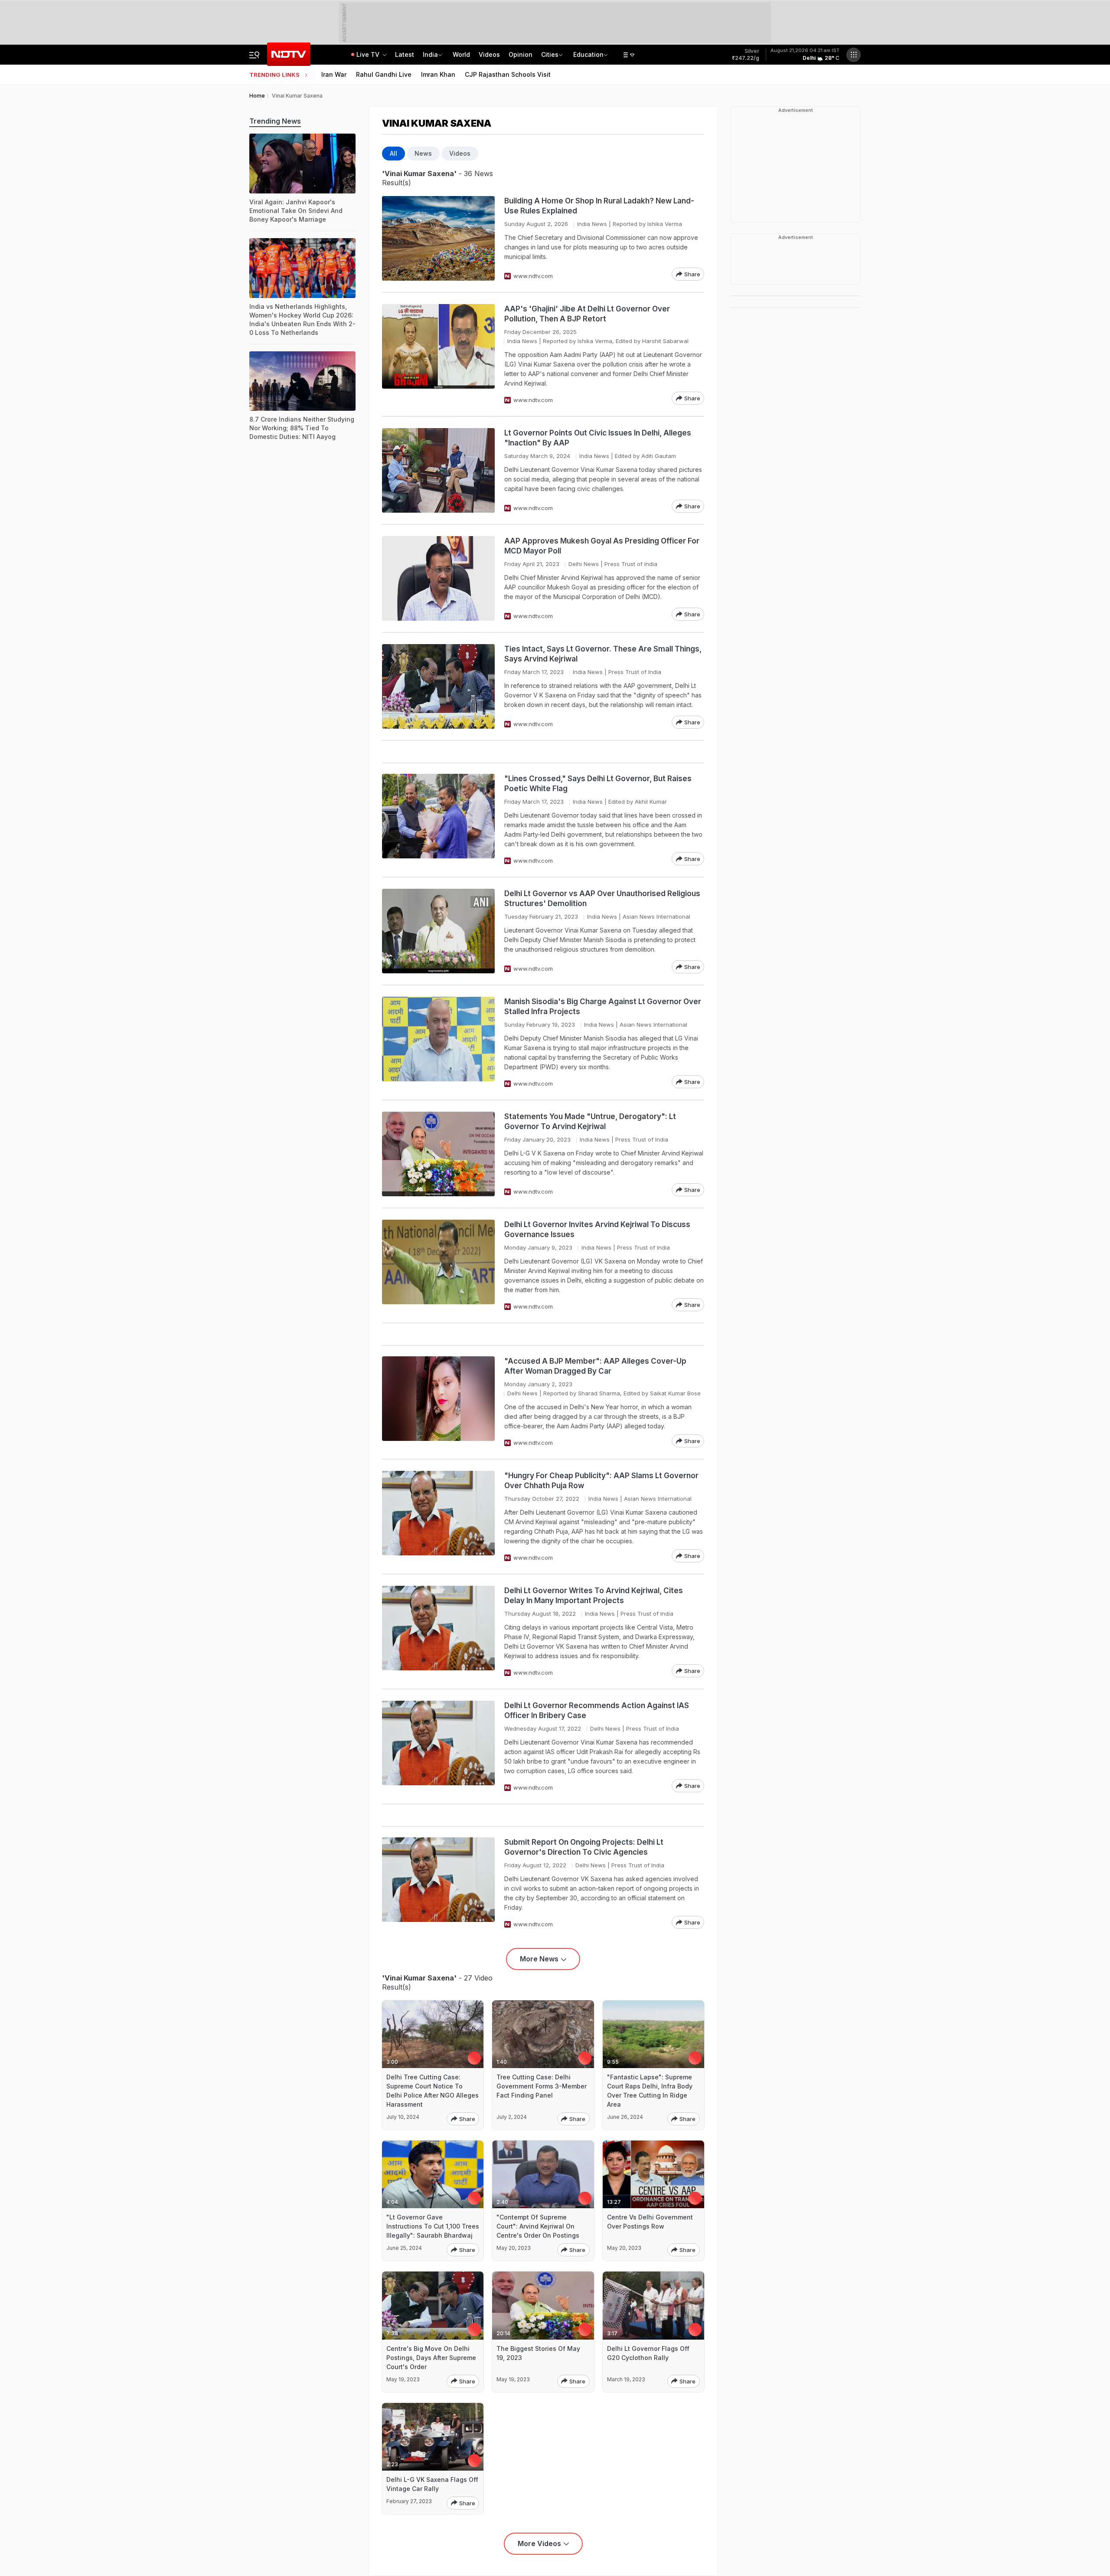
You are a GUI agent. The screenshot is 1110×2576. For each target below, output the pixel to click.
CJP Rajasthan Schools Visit (508, 74)
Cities (550, 54)
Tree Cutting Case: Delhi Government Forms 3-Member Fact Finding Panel (542, 2086)
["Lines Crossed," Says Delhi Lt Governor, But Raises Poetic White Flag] (438, 820)
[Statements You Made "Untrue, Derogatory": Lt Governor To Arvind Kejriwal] (438, 1154)
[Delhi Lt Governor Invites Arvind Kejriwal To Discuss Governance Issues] (438, 1265)
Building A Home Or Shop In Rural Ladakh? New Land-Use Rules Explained (599, 206)
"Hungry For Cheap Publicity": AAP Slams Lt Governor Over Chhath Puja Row (601, 1481)
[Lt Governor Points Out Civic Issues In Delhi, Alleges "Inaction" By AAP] (438, 470)
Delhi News (584, 564)
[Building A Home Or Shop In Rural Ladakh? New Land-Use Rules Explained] (438, 238)
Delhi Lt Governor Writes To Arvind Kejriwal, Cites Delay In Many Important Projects (594, 1596)
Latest (405, 54)
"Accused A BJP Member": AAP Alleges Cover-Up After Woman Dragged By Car (595, 1366)
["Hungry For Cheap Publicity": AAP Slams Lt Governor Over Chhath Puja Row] (438, 1517)
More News (539, 1959)
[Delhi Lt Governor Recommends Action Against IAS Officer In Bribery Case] (438, 1746)
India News (592, 224)
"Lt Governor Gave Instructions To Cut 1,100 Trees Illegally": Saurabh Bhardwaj (433, 2226)
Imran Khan (438, 74)
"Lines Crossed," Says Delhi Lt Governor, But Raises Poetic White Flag (598, 784)
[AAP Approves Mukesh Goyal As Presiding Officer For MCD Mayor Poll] (438, 578)
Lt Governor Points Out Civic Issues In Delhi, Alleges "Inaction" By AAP (598, 438)
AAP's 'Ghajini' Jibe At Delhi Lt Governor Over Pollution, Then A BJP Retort (587, 314)
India (430, 54)
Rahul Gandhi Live (384, 74)
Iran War (334, 74)
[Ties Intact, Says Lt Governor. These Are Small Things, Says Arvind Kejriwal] (438, 686)
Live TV (369, 54)
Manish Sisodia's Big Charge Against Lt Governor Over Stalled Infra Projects (603, 1007)
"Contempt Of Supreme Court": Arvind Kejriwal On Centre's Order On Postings (538, 2226)
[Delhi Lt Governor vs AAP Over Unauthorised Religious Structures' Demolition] (438, 931)
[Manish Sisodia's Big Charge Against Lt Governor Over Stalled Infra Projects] (438, 1043)
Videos (489, 54)
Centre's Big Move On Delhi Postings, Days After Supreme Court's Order (431, 2358)
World (461, 54)
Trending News (275, 121)
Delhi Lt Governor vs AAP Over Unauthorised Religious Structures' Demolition (602, 898)
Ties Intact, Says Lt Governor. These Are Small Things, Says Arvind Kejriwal (603, 654)
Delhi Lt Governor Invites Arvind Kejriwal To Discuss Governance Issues (597, 1229)
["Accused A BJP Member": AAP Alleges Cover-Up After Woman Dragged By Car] (438, 1402)
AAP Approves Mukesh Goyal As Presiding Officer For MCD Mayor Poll (602, 546)
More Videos (539, 2543)
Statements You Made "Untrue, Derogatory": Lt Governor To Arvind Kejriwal (590, 1121)
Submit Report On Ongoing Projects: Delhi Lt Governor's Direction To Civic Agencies (584, 1847)
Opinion (521, 54)
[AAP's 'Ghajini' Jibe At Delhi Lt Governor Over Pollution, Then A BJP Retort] (438, 354)
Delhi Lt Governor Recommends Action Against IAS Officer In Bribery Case (597, 1710)
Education (588, 54)
